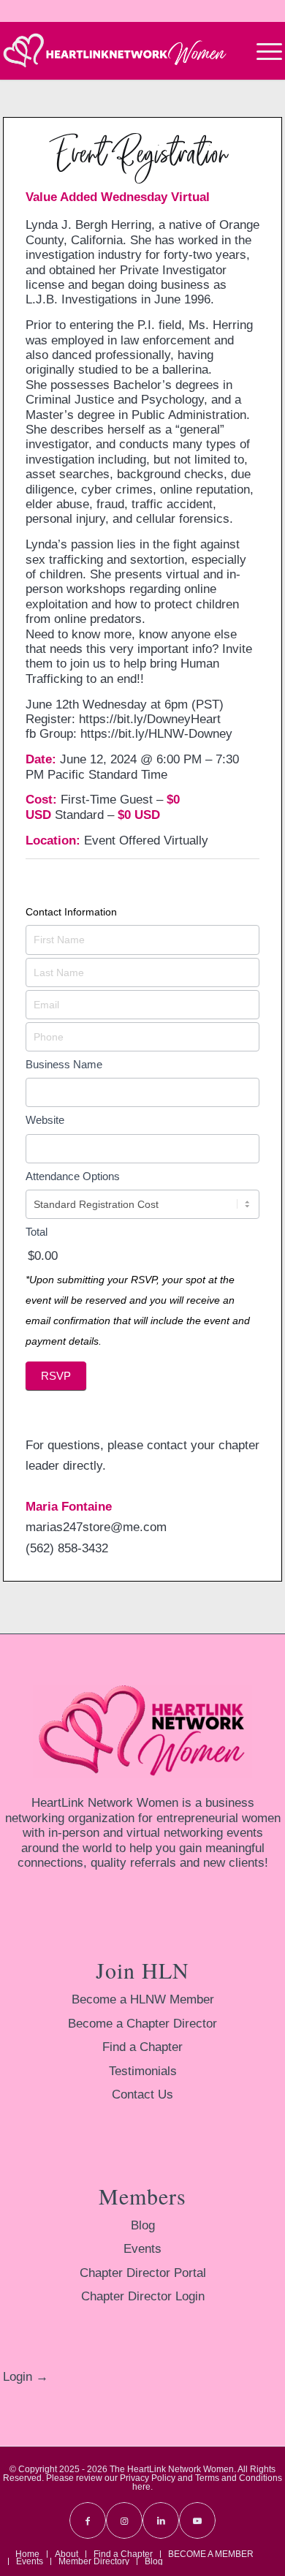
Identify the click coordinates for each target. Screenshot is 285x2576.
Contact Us (142, 2095)
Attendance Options (73, 1176)
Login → (26, 2377)
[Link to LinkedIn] (161, 2520)
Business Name (64, 1064)
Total (37, 1232)
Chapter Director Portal (143, 2273)
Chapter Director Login (143, 2296)
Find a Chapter (142, 2047)
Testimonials (143, 2071)
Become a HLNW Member (143, 1999)
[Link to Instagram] (124, 2520)
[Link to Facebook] (88, 2520)
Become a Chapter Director (142, 2024)
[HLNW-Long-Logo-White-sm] (115, 50)
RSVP (56, 1376)
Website (45, 1120)
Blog (143, 2225)
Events (142, 2249)
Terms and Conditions (239, 2478)
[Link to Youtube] (197, 2520)
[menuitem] (262, 50)
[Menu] (262, 50)
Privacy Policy (148, 2478)
